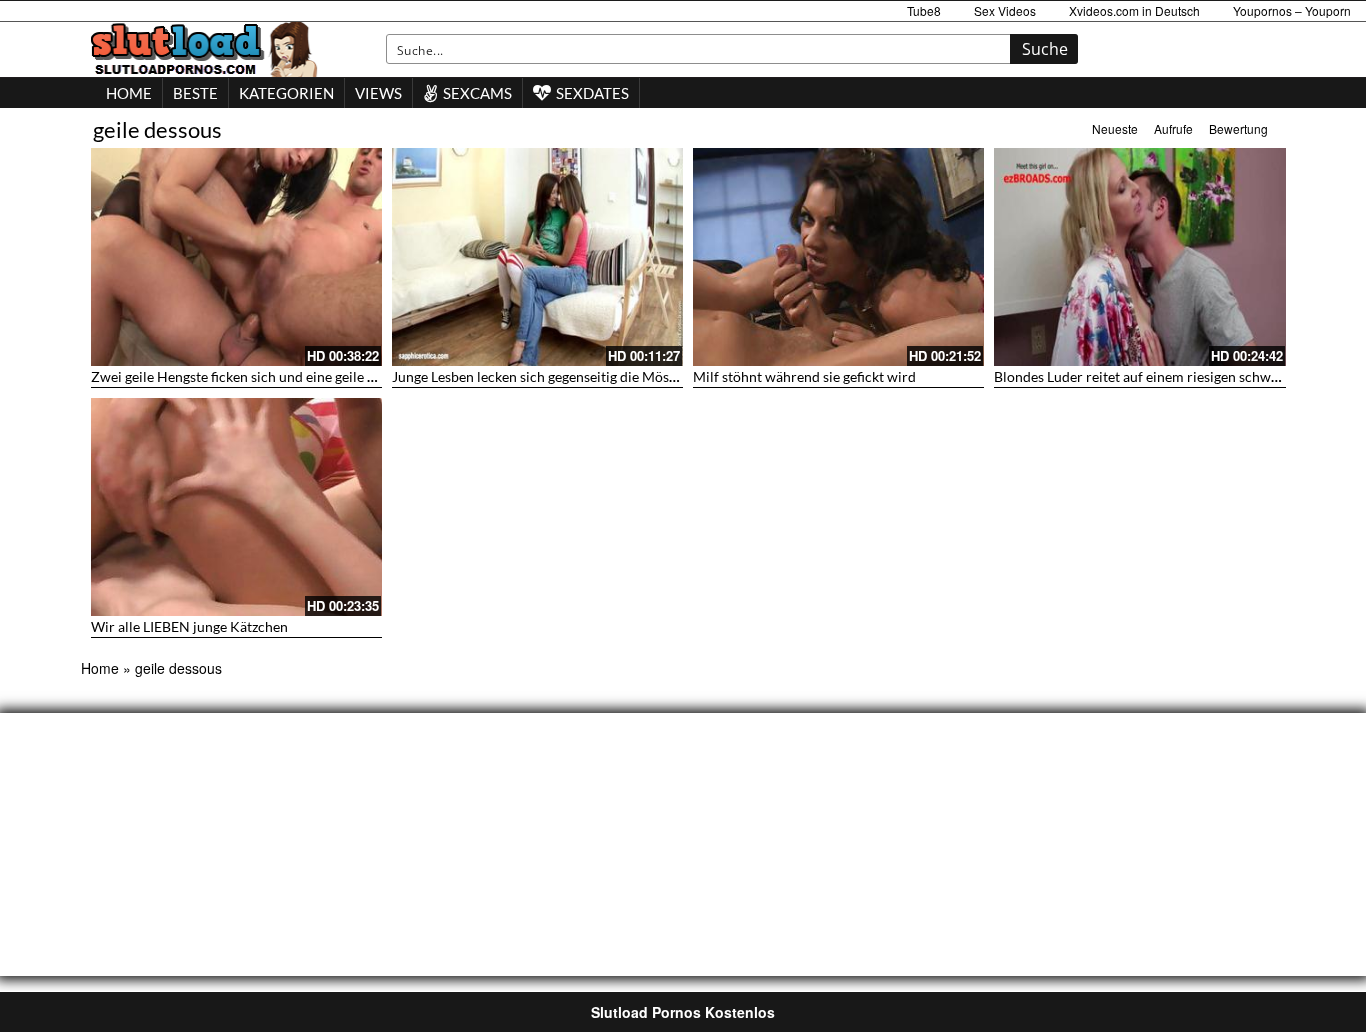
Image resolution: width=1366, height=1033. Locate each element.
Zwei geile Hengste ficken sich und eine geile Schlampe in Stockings (297, 376)
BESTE (195, 93)
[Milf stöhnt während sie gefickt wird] (838, 257)
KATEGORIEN (286, 93)
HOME (129, 93)
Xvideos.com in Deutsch (1134, 10)
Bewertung (1238, 128)
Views (378, 93)
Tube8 (924, 10)
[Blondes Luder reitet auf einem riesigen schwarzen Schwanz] (1139, 257)
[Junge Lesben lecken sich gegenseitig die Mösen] (537, 257)
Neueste (1115, 128)
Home (100, 668)
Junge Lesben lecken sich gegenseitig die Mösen (538, 376)
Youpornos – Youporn (1292, 10)
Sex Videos (1005, 10)
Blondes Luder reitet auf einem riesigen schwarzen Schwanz (1178, 376)
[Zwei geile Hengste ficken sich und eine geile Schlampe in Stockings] (236, 257)
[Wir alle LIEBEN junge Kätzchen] (236, 507)
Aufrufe (1173, 128)
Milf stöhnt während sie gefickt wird (804, 376)
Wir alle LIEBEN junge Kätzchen (189, 626)
